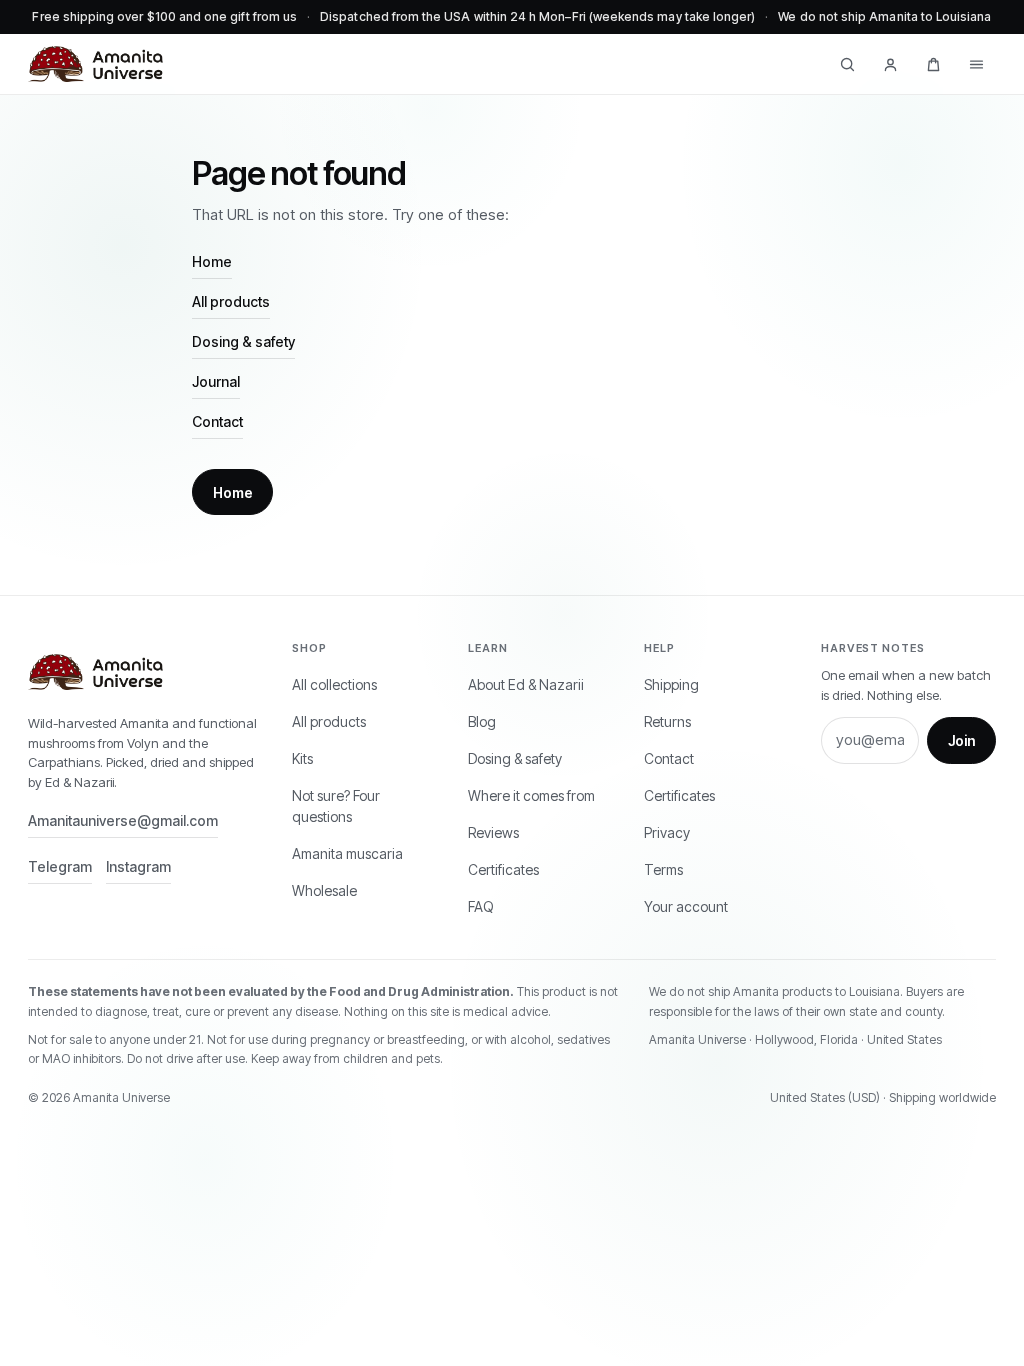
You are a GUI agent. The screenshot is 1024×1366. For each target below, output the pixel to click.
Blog (482, 721)
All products (231, 301)
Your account (686, 906)
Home (212, 261)
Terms (663, 869)
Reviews (493, 832)
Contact (217, 421)
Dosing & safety (243, 341)
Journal (216, 381)
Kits (302, 758)
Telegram (60, 866)
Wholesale (324, 890)
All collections (334, 684)
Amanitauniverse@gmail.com (123, 820)
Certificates (503, 869)
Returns (667, 721)
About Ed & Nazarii (526, 684)
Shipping (671, 684)
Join (961, 740)
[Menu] (976, 64)
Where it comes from (531, 795)
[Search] (847, 64)
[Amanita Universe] (95, 64)
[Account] (890, 64)
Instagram (138, 866)
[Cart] (933, 64)
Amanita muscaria (347, 853)
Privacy (667, 832)
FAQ (481, 906)
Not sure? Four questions (336, 806)
